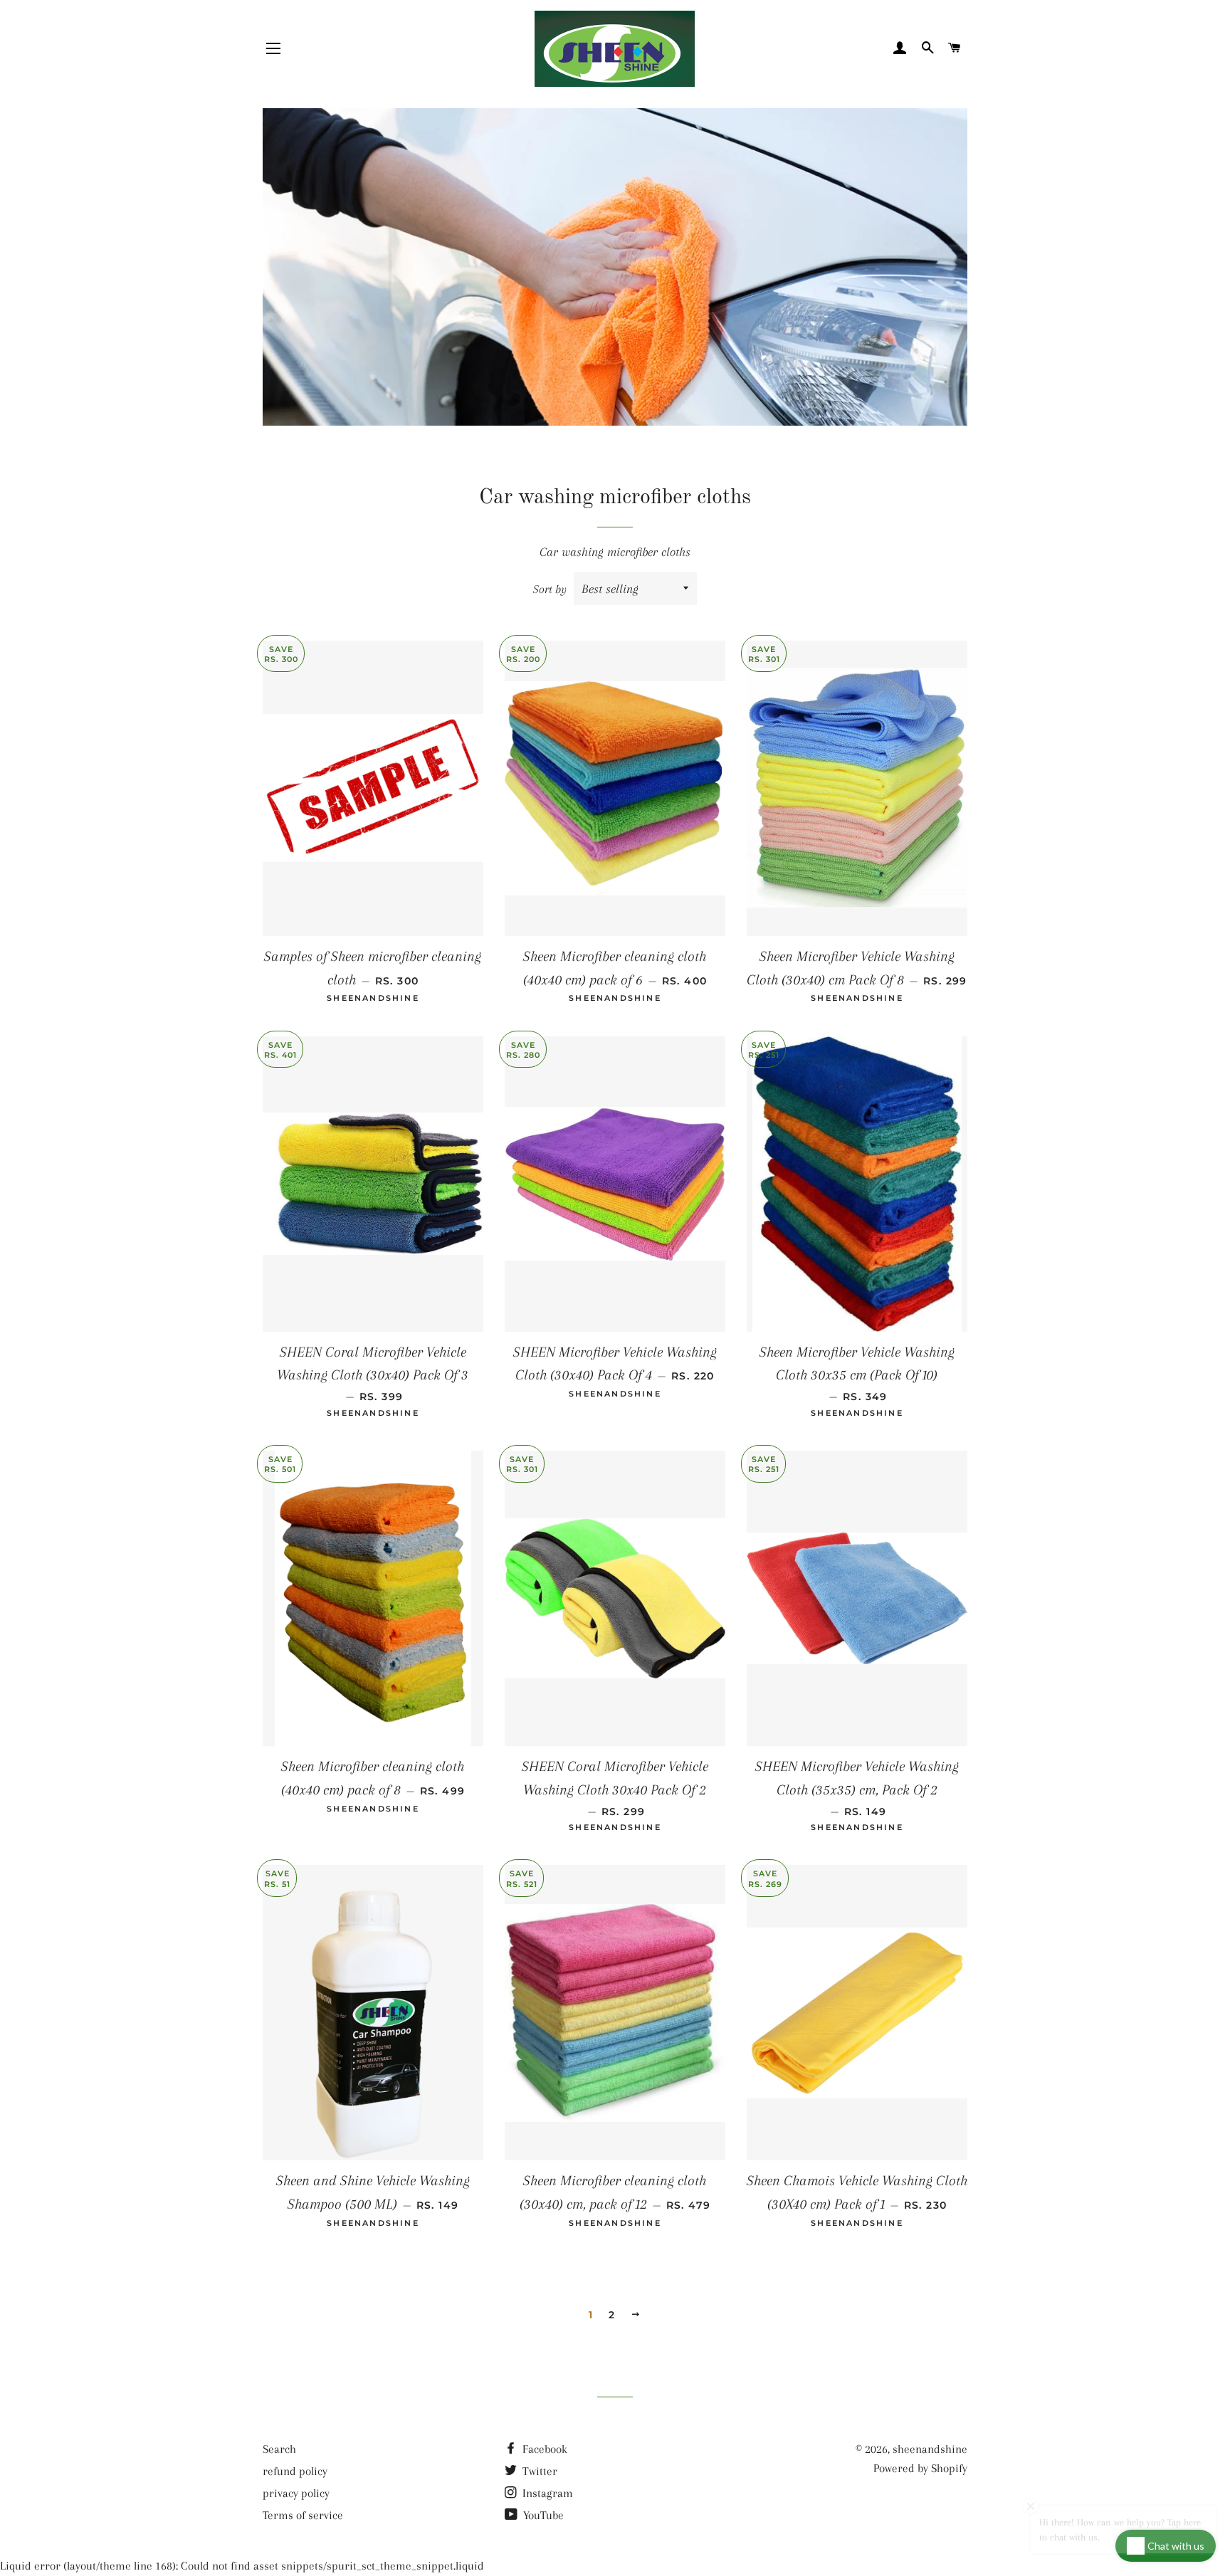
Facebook (543, 2449)
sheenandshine (930, 2449)
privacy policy (296, 2493)
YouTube (542, 2515)
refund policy (295, 2471)
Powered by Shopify (920, 2468)
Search (279, 2449)
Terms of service (303, 2515)
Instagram (546, 2493)
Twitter (538, 2471)
